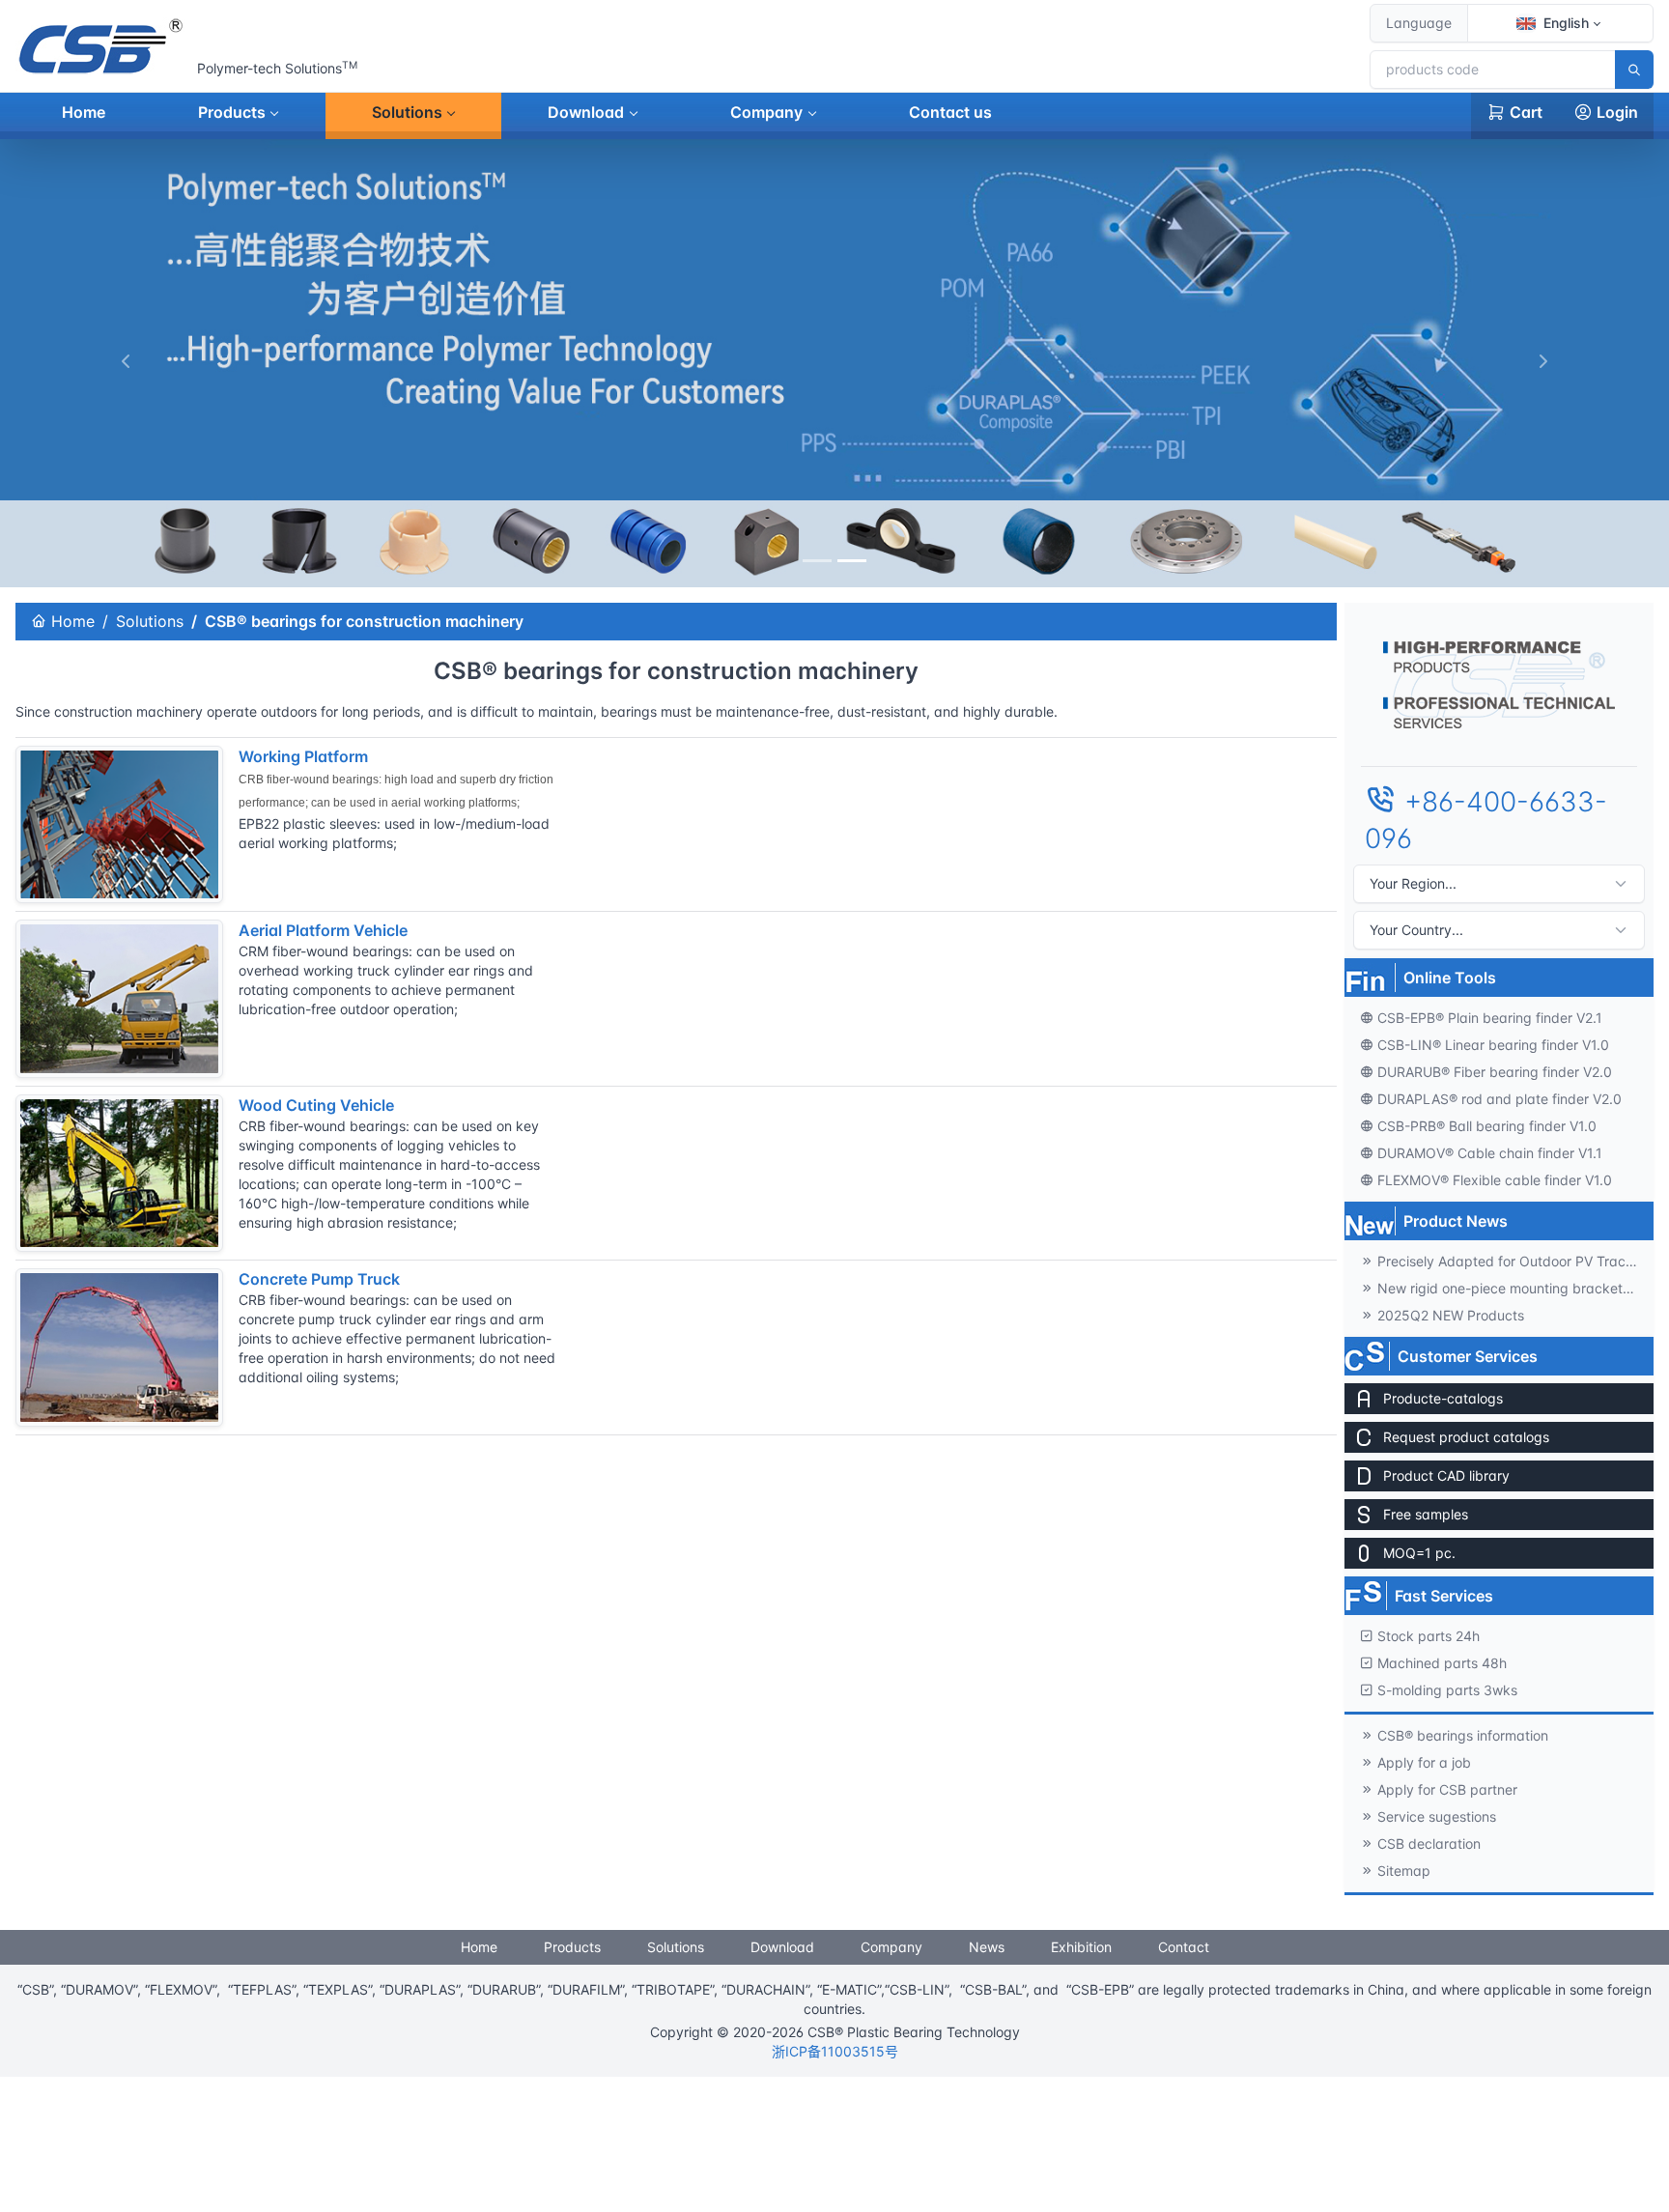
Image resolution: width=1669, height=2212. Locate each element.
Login (1617, 112)
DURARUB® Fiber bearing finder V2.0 (1495, 1072)
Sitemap (1404, 1871)
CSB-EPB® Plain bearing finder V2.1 (1490, 1018)
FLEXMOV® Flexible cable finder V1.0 (1495, 1180)
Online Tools (1450, 978)
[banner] (817, 561)
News (987, 1947)
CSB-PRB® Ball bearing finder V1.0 (1487, 1126)
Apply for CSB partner (1447, 1789)
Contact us (950, 112)
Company (766, 112)
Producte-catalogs (1443, 1398)
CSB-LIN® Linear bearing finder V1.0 (1493, 1045)
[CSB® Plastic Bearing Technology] (102, 46)
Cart (1526, 112)
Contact (1184, 1947)
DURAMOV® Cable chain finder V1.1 (1490, 1153)
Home (84, 112)
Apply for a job (1424, 1762)
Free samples (1426, 1514)
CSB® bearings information (1463, 1735)
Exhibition (1081, 1947)
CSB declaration (1429, 1843)
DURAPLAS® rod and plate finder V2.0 (1499, 1099)
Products (232, 112)
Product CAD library (1446, 1475)
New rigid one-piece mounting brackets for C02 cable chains (1515, 1288)
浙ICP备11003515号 (835, 2051)
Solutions (407, 112)
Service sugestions (1437, 1816)
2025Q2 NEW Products (1451, 1315)
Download (586, 112)
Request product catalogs (1466, 1437)
